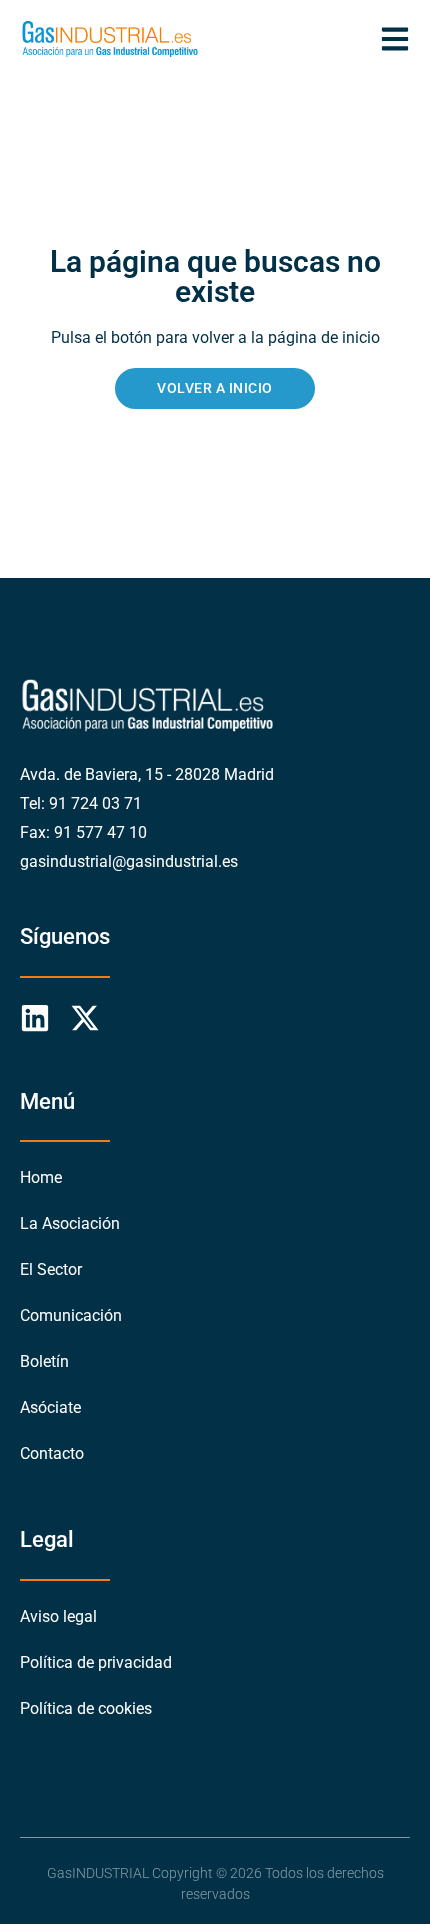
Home (41, 1177)
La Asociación (70, 1223)
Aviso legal (58, 1616)
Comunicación (71, 1315)
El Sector (51, 1269)
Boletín (44, 1361)
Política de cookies (86, 1708)
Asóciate (50, 1407)
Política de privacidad (96, 1662)
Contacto (52, 1453)
